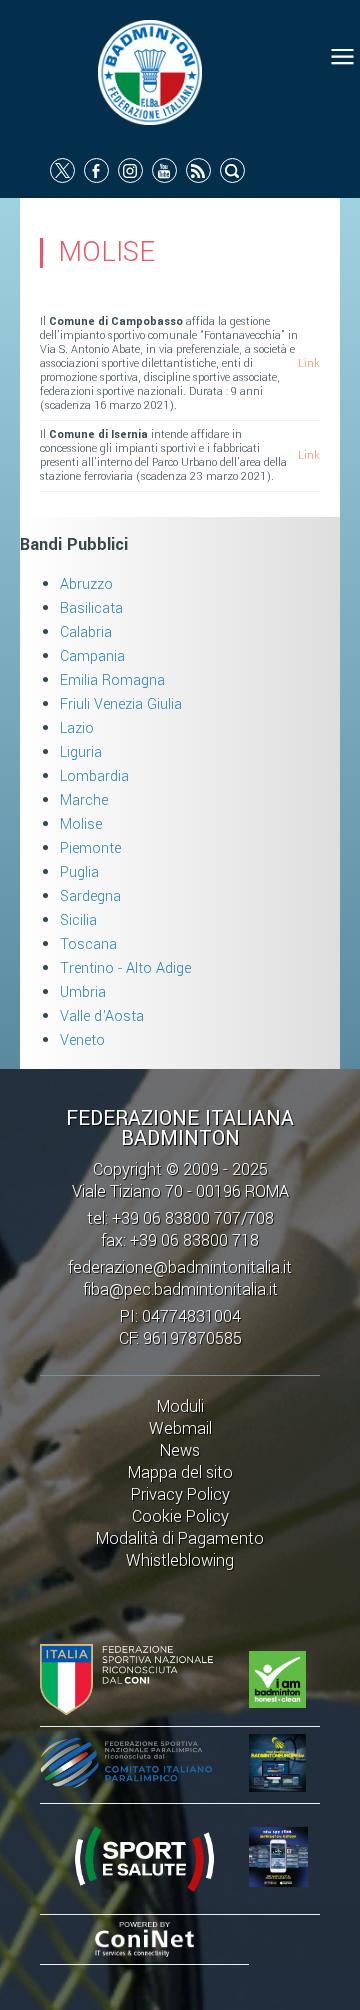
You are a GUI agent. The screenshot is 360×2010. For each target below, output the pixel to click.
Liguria (81, 752)
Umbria (83, 992)
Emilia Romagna (112, 680)
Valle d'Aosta (102, 1016)
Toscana (88, 944)
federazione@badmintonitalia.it (180, 1267)
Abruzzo (86, 584)
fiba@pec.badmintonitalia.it (180, 1289)
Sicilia (78, 920)
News (180, 1450)
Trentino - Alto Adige (125, 968)
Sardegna (90, 896)
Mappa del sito (180, 1472)
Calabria (86, 632)
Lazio (77, 728)
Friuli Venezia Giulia (121, 704)
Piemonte (90, 848)
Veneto (82, 1040)
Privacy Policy (180, 1494)
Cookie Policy (180, 1516)
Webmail (180, 1428)
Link (309, 363)
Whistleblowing (180, 1560)
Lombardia (94, 776)
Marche (84, 800)
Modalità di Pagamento (180, 1538)
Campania (92, 656)
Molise (81, 824)
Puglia (79, 872)
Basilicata (91, 608)
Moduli (180, 1406)
